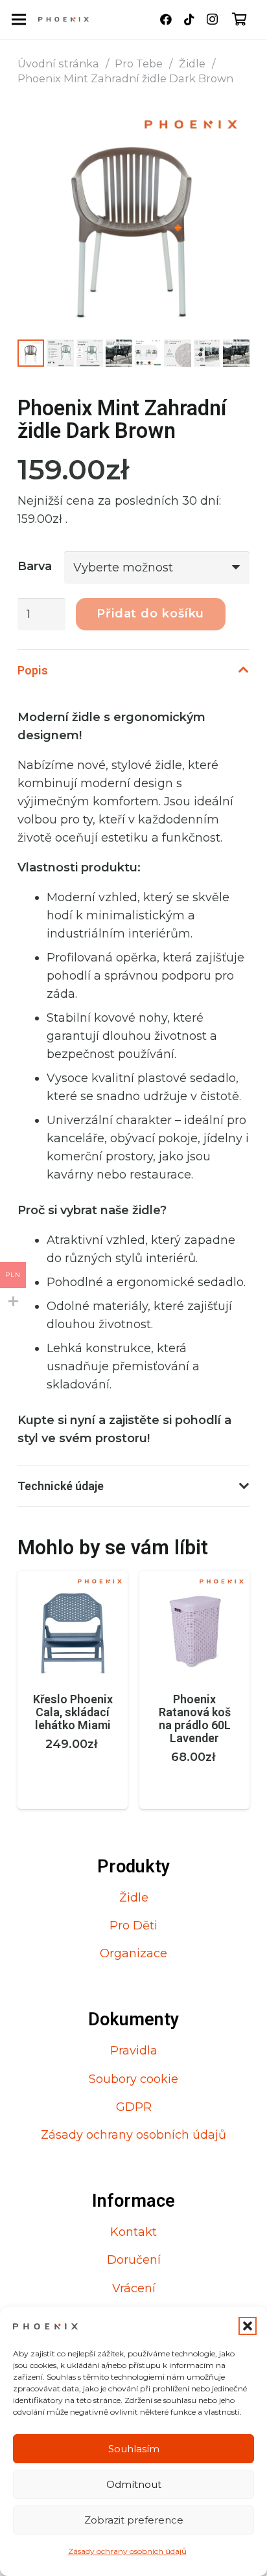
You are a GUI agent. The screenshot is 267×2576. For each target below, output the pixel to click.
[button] (248, 2326)
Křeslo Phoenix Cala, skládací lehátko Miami (73, 1712)
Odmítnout (134, 2484)
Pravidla (134, 2051)
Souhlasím (134, 2449)
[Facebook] (166, 19)
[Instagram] (213, 19)
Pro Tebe (139, 63)
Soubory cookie (133, 2079)
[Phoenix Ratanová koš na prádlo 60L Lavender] (194, 1580)
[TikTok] (189, 19)
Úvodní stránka (58, 63)
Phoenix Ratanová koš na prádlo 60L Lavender (195, 1718)
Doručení (134, 2260)
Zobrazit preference (134, 2520)
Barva (35, 566)
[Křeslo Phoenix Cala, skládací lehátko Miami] (73, 1580)
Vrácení (134, 2288)
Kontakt (133, 2232)
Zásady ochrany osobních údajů (127, 2551)
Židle (192, 63)
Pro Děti (133, 1926)
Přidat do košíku (150, 614)
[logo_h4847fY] (64, 19)
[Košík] (240, 19)
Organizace (133, 1953)
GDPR (134, 2107)
